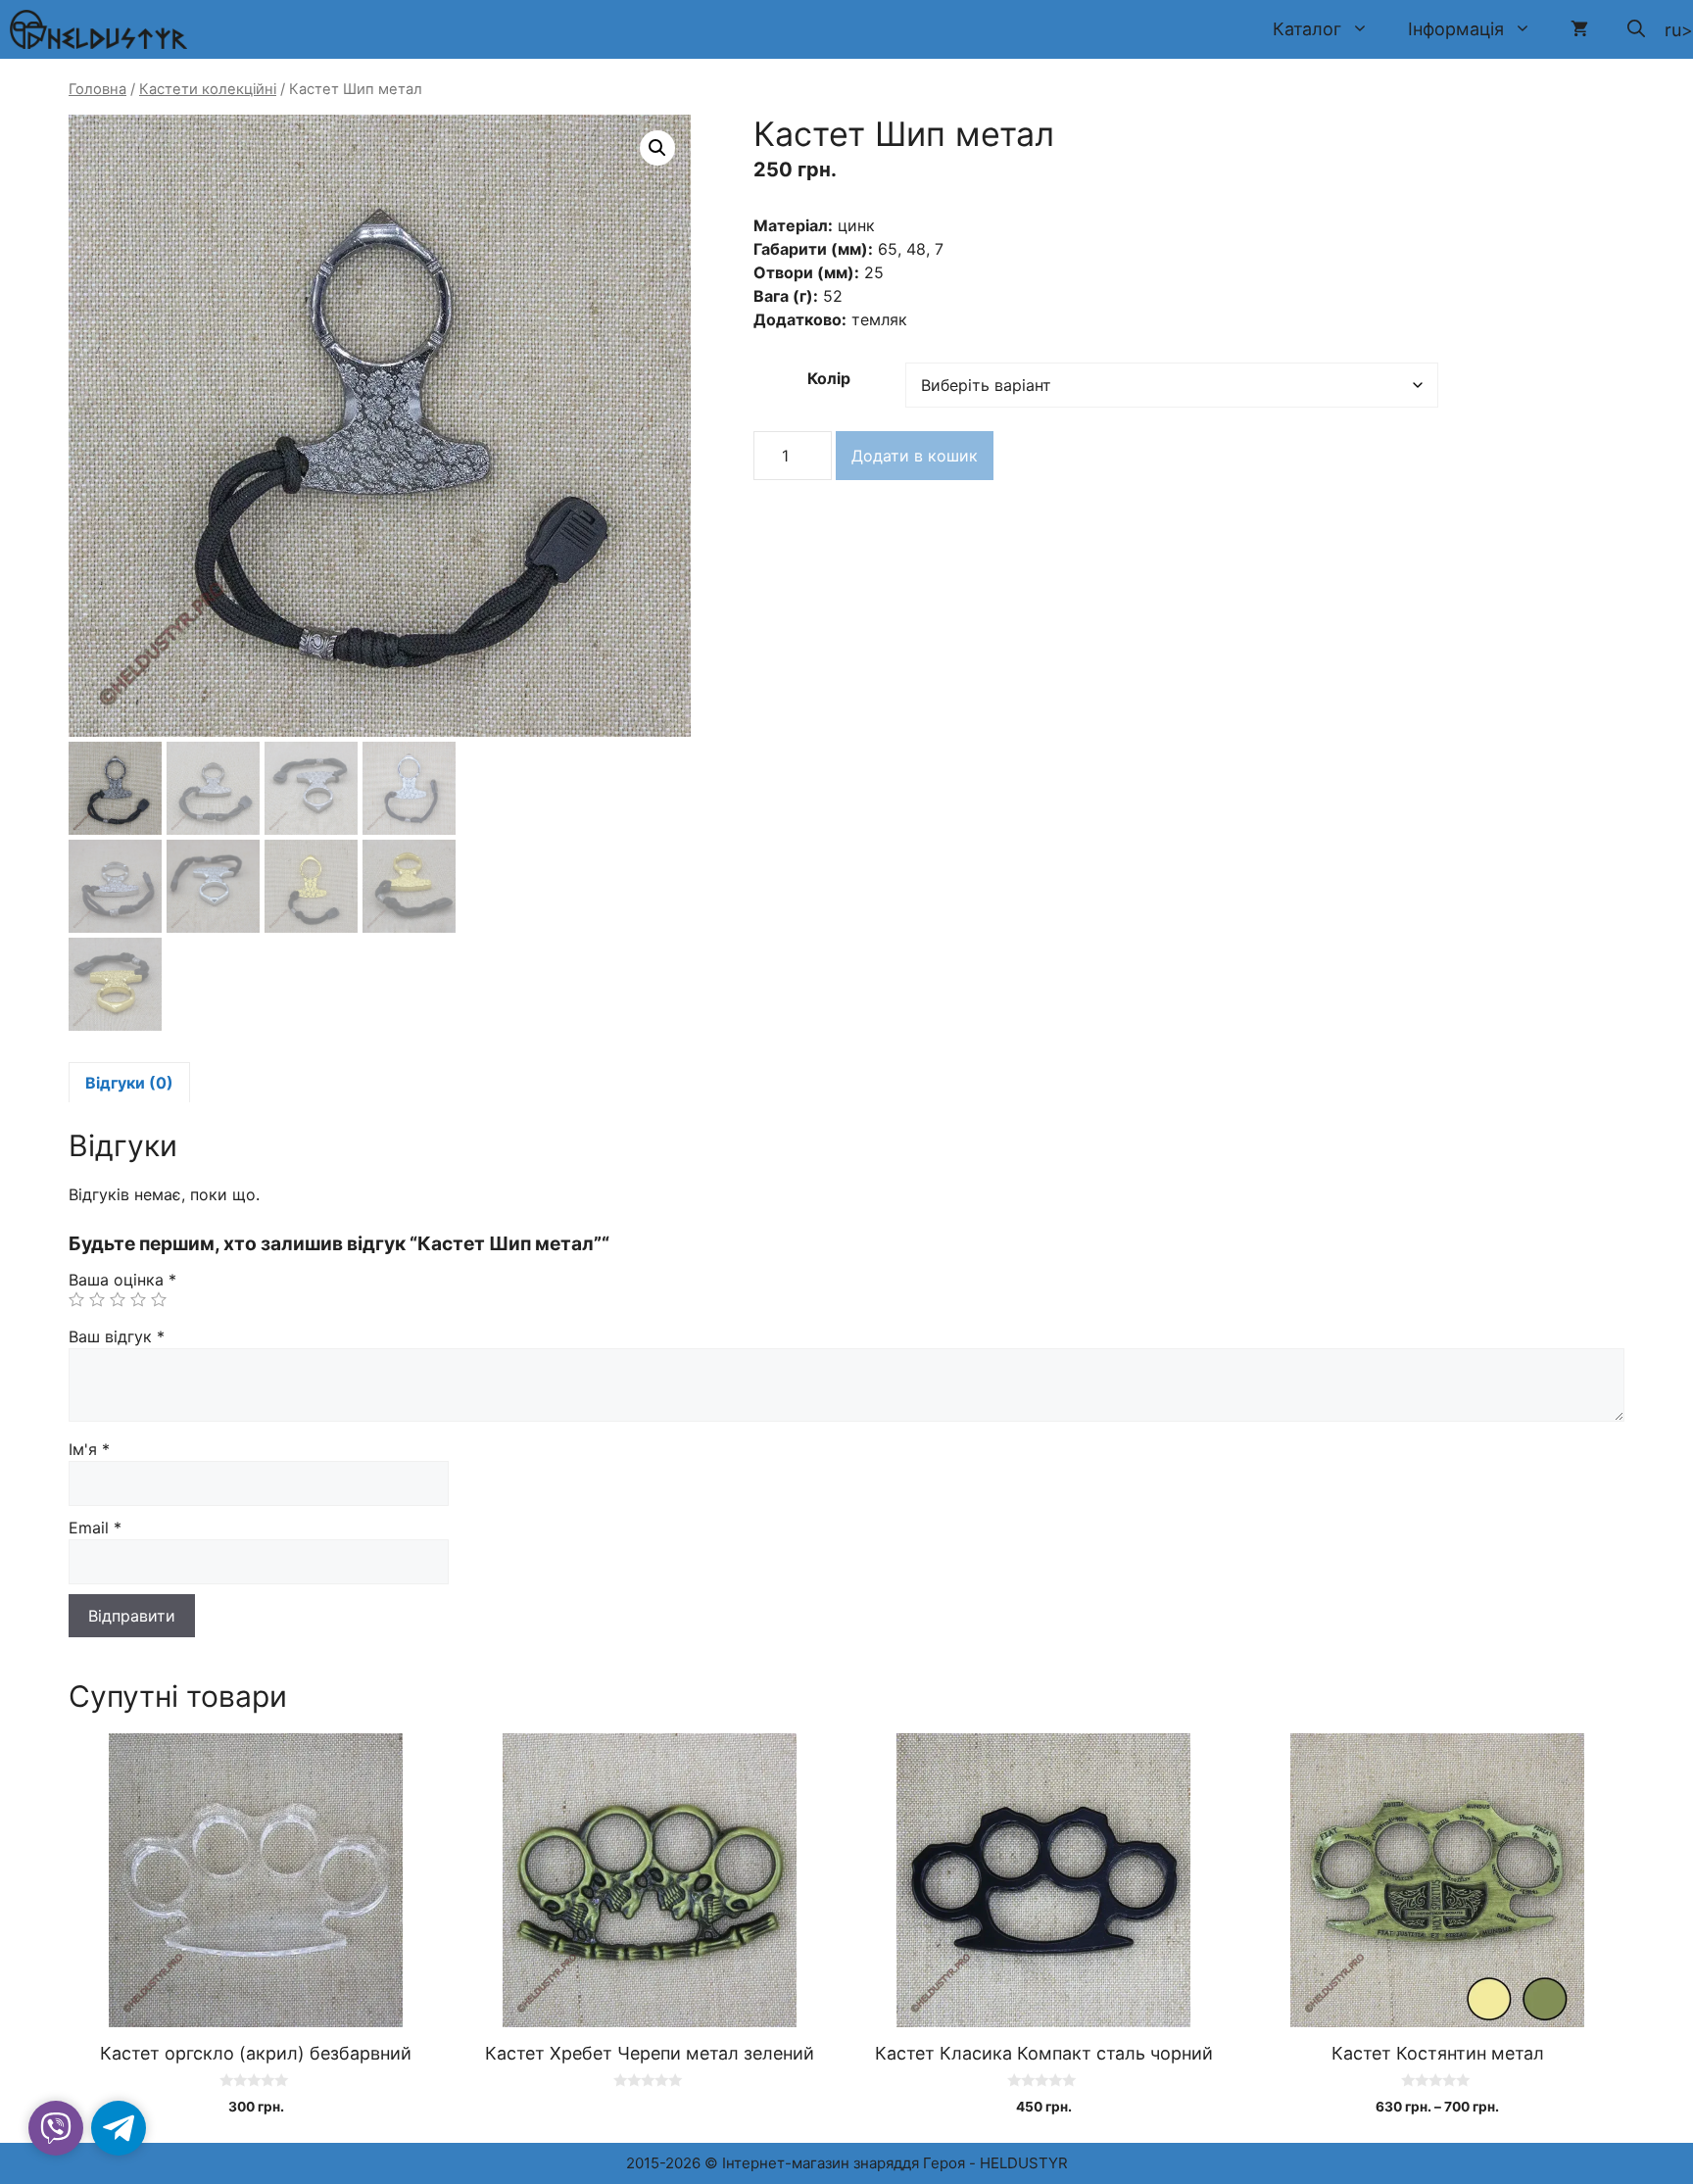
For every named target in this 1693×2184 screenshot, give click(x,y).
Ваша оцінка (122, 1280)
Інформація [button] (1456, 29)
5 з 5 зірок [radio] (159, 1299)
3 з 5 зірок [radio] (118, 1299)
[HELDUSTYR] (98, 29)
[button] (1636, 29)
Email (95, 1528)
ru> (1679, 30)
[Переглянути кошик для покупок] (1579, 29)
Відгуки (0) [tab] (129, 1083)
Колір (829, 378)
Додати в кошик (915, 456)
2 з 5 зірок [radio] (97, 1299)
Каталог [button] (1307, 29)
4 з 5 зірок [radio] (138, 1299)
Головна (97, 89)
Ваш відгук (117, 1336)
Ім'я (89, 1449)
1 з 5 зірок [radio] (76, 1299)
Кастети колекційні (208, 89)
